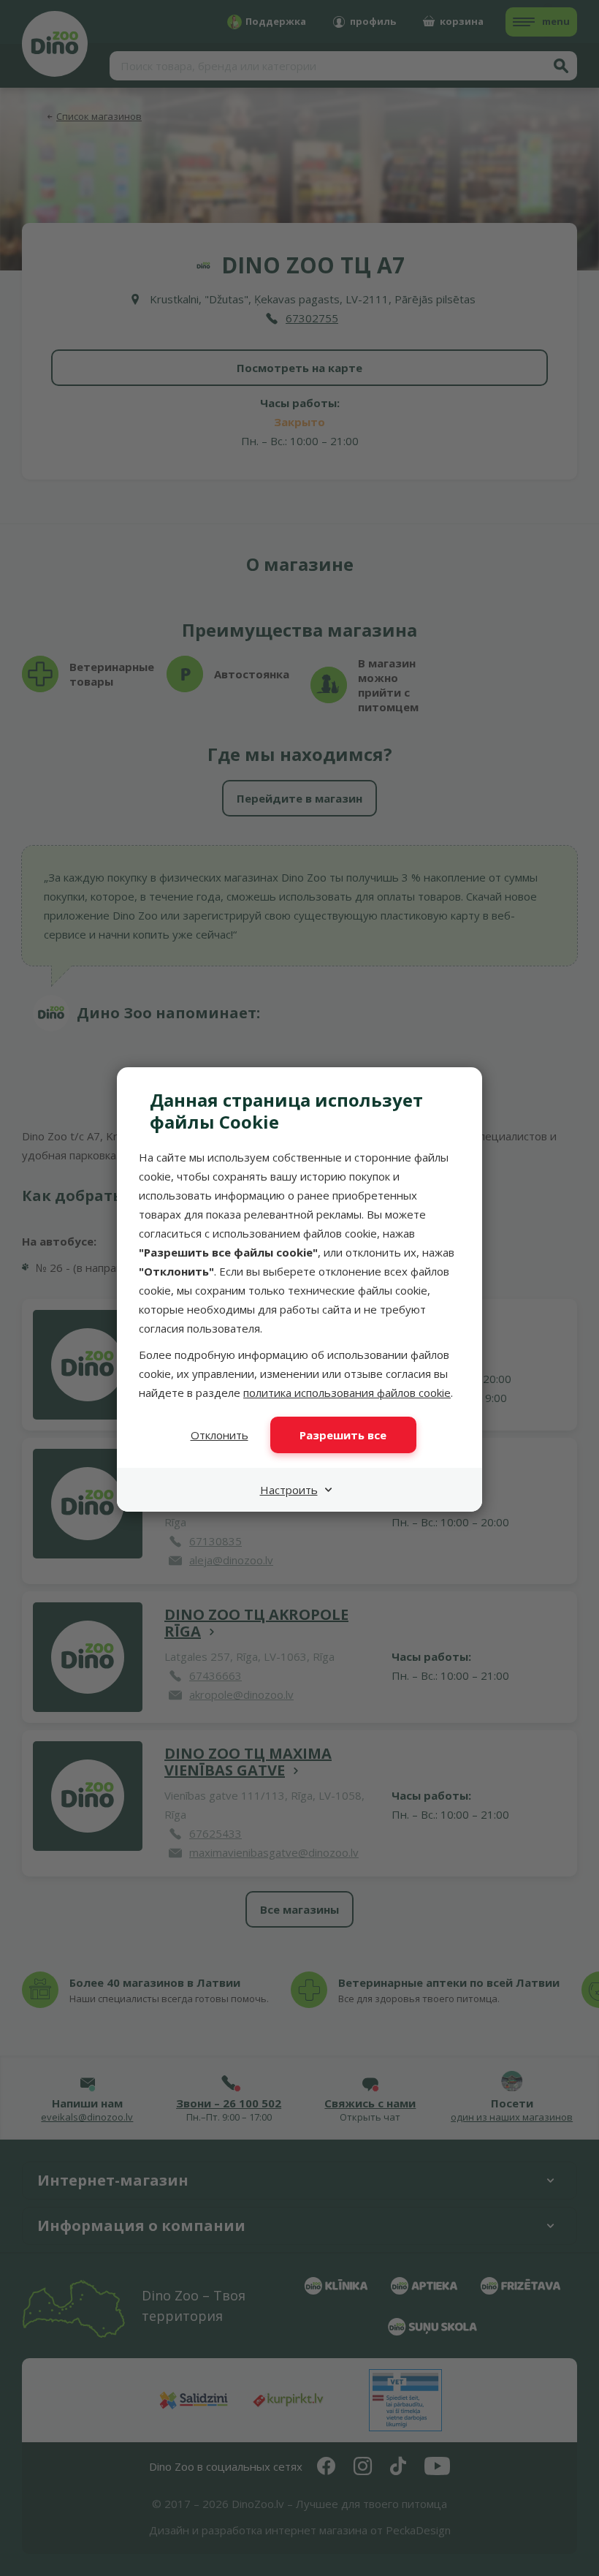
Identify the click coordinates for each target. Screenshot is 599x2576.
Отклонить (220, 1435)
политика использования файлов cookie (347, 1393)
